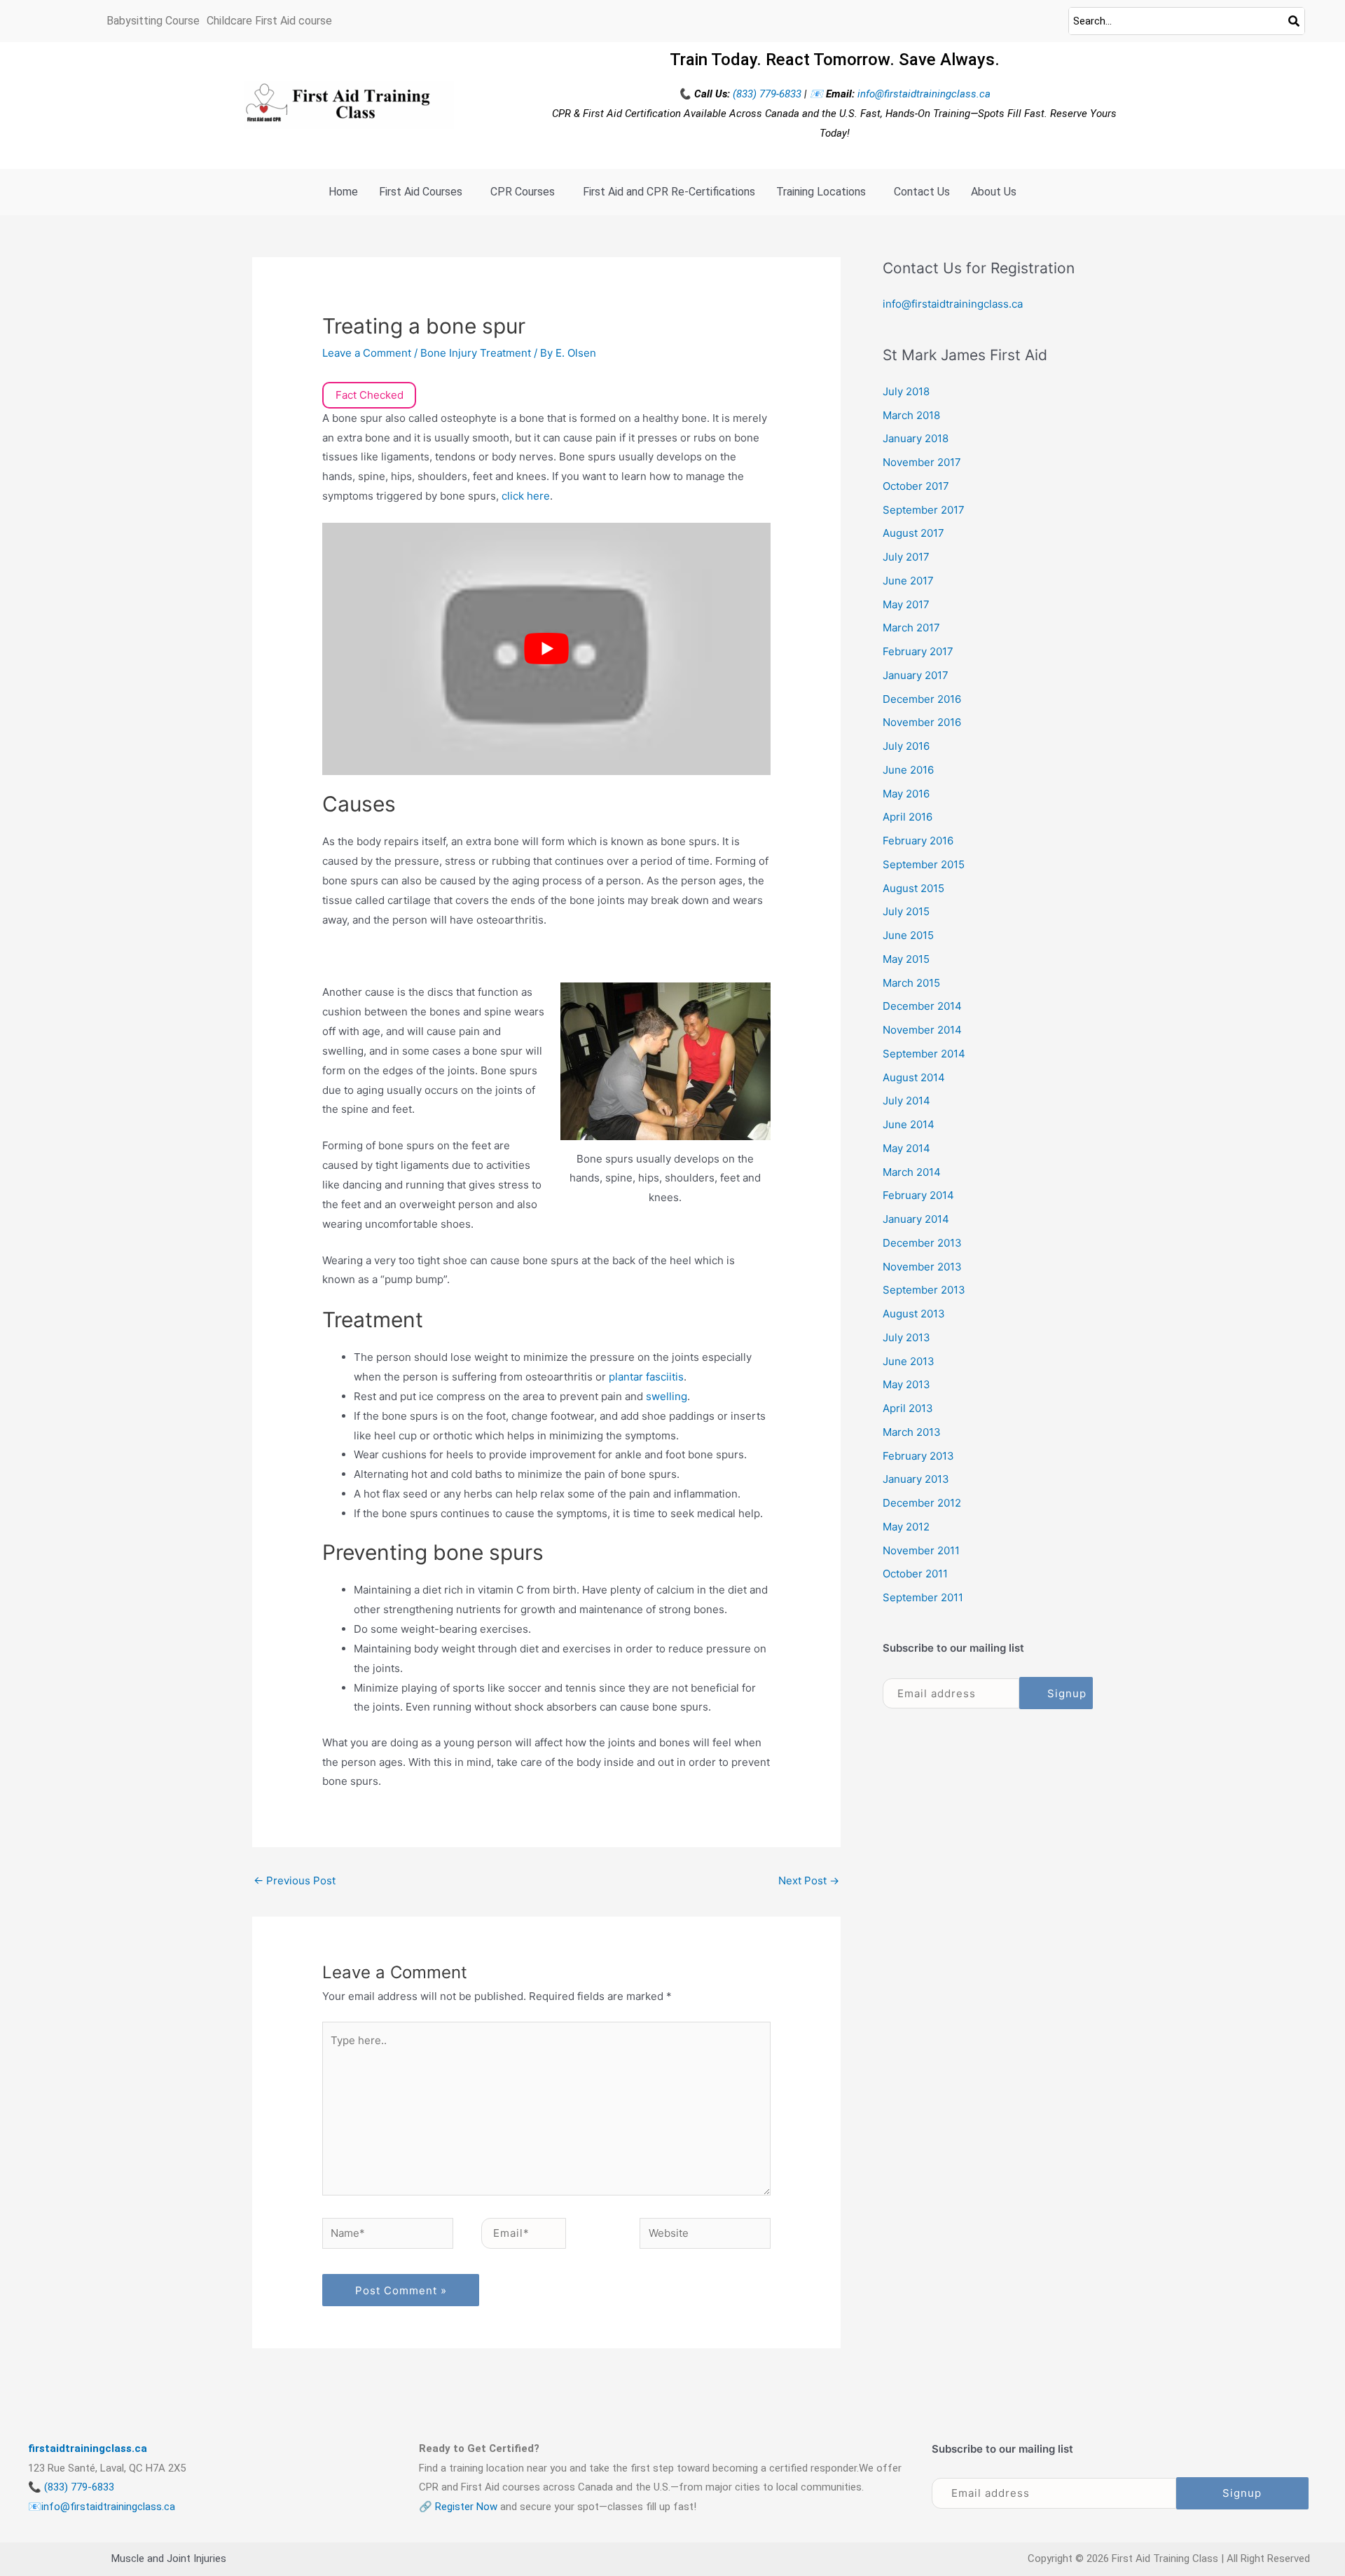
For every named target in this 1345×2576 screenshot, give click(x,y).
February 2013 (918, 1456)
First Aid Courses (421, 192)
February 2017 (918, 651)
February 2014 (918, 1195)
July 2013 (906, 1337)
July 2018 (906, 391)
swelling (667, 1396)
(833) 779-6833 (768, 94)
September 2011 (923, 1597)
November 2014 (922, 1030)
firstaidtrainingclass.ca (88, 2448)
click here (526, 496)
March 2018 (911, 415)
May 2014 (906, 1148)
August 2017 (913, 533)
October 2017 (916, 486)
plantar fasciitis (646, 1377)
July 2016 (906, 746)
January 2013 (916, 1479)
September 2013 (924, 1290)
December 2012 (922, 1503)
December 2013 (922, 1243)
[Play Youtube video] (546, 649)
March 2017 (911, 628)
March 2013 (912, 1432)
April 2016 (908, 817)
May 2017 (906, 604)
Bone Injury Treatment (476, 353)
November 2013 (922, 1267)
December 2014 (922, 1006)
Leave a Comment (367, 353)
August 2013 (914, 1314)
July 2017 (906, 557)
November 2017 (922, 462)
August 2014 (914, 1077)
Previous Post (295, 1880)
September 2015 (924, 864)
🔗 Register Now (458, 2507)
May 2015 (906, 959)
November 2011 (921, 1550)
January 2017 (916, 675)
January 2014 (916, 1219)
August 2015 (913, 888)
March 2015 (911, 983)
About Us (994, 192)
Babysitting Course (153, 21)
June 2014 (909, 1124)
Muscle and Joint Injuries (169, 2558)
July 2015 (906, 911)
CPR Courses (523, 192)
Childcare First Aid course (269, 21)
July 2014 (906, 1101)
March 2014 (912, 1172)
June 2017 (908, 581)
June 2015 (908, 935)
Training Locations (821, 192)
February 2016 (918, 841)
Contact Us (922, 192)
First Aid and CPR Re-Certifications (669, 192)
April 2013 (908, 1408)
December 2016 (922, 699)
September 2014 (924, 1054)
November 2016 (922, 722)
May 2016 (906, 794)
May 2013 (906, 1384)
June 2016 (908, 770)
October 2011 (915, 1574)
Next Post (809, 1880)
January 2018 (916, 438)
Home (343, 192)
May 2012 (906, 1527)
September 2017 (924, 510)
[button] (424, 192)
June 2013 (909, 1361)
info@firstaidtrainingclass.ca (924, 94)
